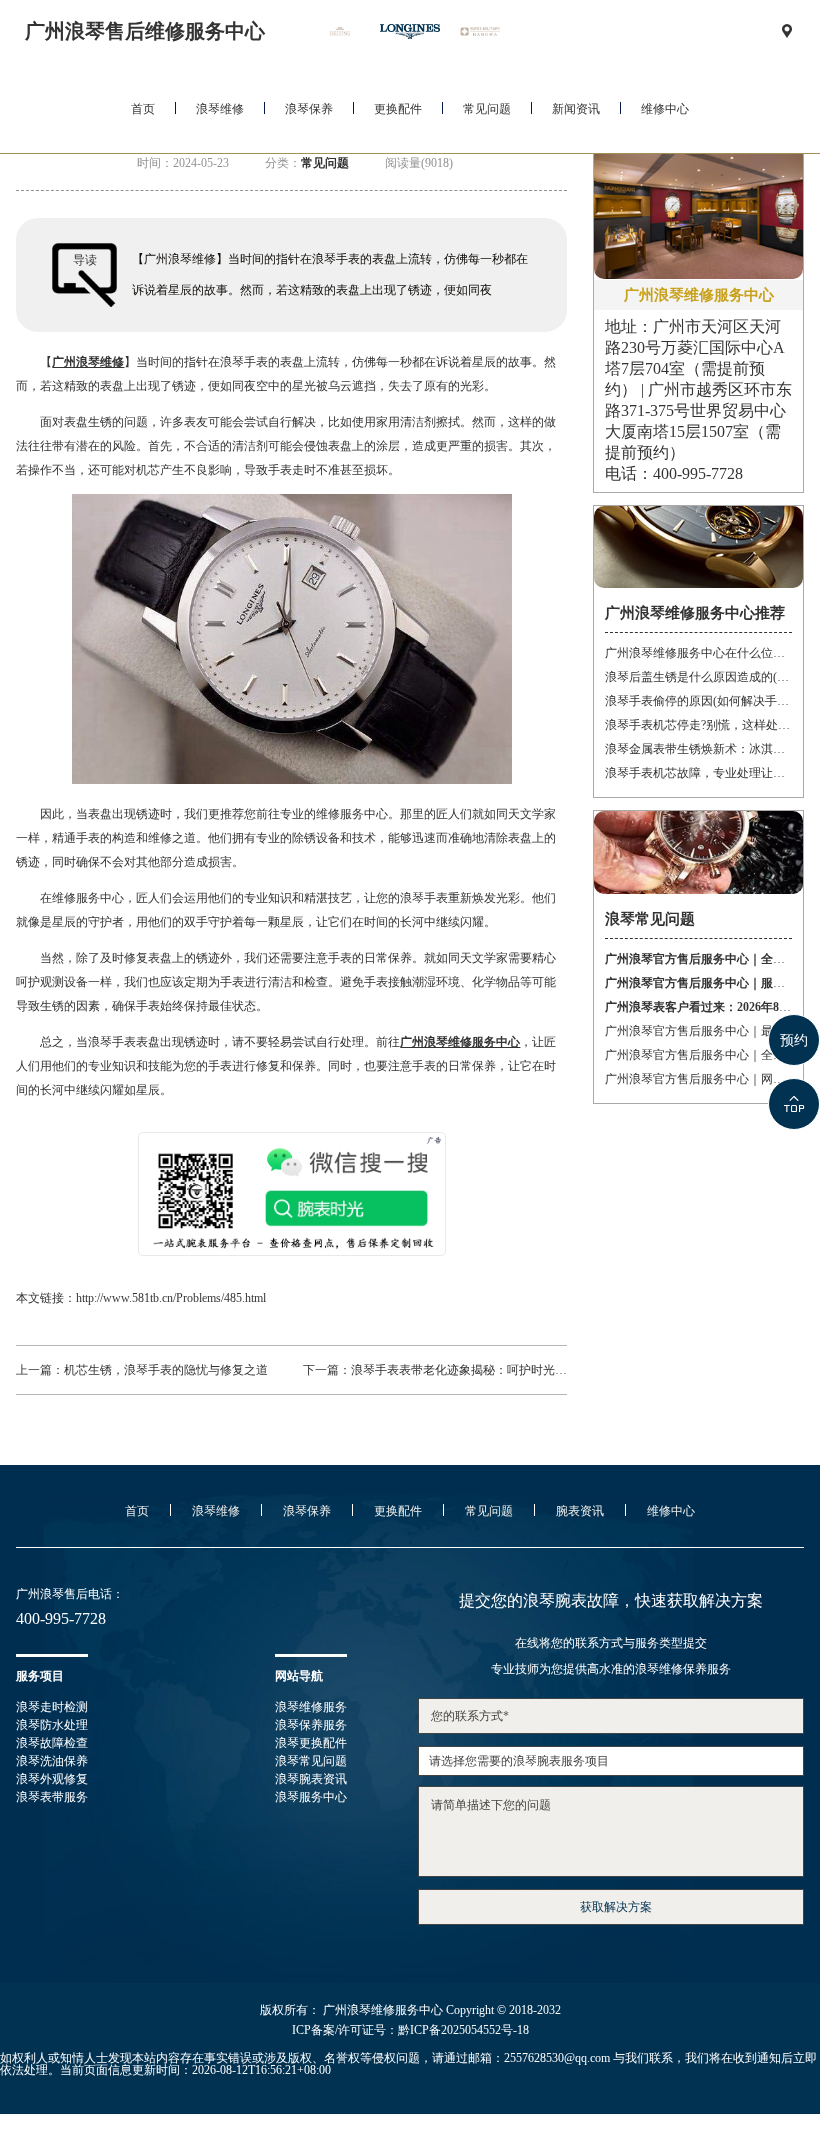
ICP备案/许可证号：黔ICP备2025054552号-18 (410, 2030)
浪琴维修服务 (311, 1707)
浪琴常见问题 (311, 1761)
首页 (143, 109)
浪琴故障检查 (52, 1743)
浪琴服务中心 (311, 1797)
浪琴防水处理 (52, 1725)
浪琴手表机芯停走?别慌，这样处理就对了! (698, 725)
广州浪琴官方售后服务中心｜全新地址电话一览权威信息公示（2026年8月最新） (698, 1055)
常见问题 (487, 109)
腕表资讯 (580, 1511)
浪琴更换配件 (311, 1743)
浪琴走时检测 (52, 1707)
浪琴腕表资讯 (311, 1779)
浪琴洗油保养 (52, 1761)
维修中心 (665, 109)
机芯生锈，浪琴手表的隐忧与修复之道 (166, 1370)
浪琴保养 (309, 109)
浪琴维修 (220, 109)
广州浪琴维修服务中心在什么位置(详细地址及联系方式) (698, 653)
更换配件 (398, 109)
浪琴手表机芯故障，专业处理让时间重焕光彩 (698, 773)
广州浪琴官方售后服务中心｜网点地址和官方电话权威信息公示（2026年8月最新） (698, 1079)
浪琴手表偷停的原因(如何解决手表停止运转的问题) (698, 701)
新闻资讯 (576, 109)
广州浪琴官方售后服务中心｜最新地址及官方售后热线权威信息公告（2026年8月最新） (698, 1031)
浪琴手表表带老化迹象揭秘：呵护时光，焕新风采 (483, 1370)
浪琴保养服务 (311, 1725)
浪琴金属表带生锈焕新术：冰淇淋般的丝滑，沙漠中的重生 (698, 749)
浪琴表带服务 (52, 1797)
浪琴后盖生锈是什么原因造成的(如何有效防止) (698, 677)
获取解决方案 (616, 1907)
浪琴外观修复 (52, 1779)
